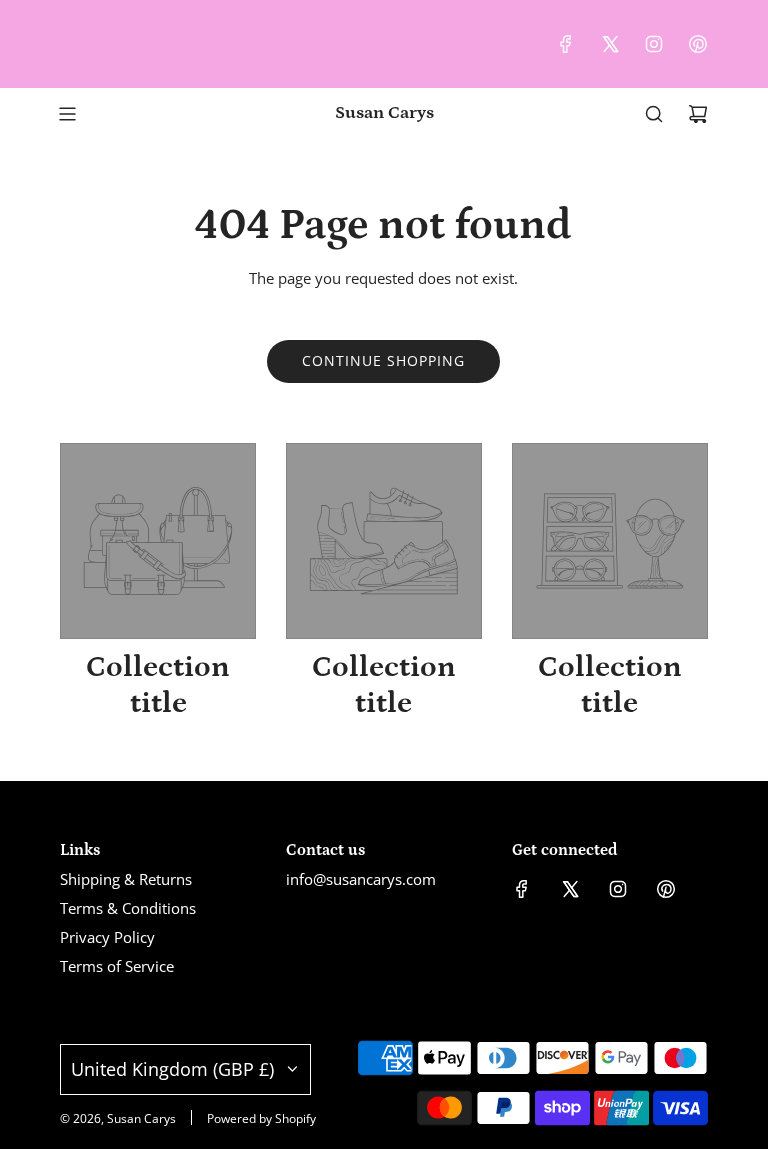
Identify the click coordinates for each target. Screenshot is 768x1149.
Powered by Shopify (261, 1118)
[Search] (654, 114)
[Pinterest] (698, 44)
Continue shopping (383, 360)
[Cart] (698, 114)
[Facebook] (566, 44)
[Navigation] (67, 114)
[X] (610, 44)
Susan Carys (384, 113)
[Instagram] (654, 44)
